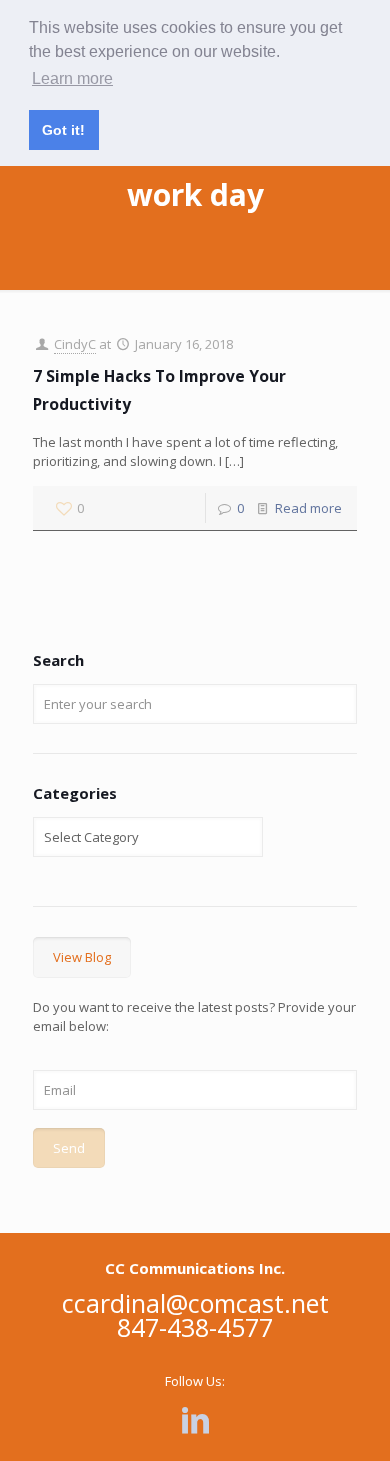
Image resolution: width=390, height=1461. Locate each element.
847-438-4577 (195, 1327)
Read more (308, 508)
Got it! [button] (63, 130)
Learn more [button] (72, 78)
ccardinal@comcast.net (195, 1303)
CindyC (75, 344)
